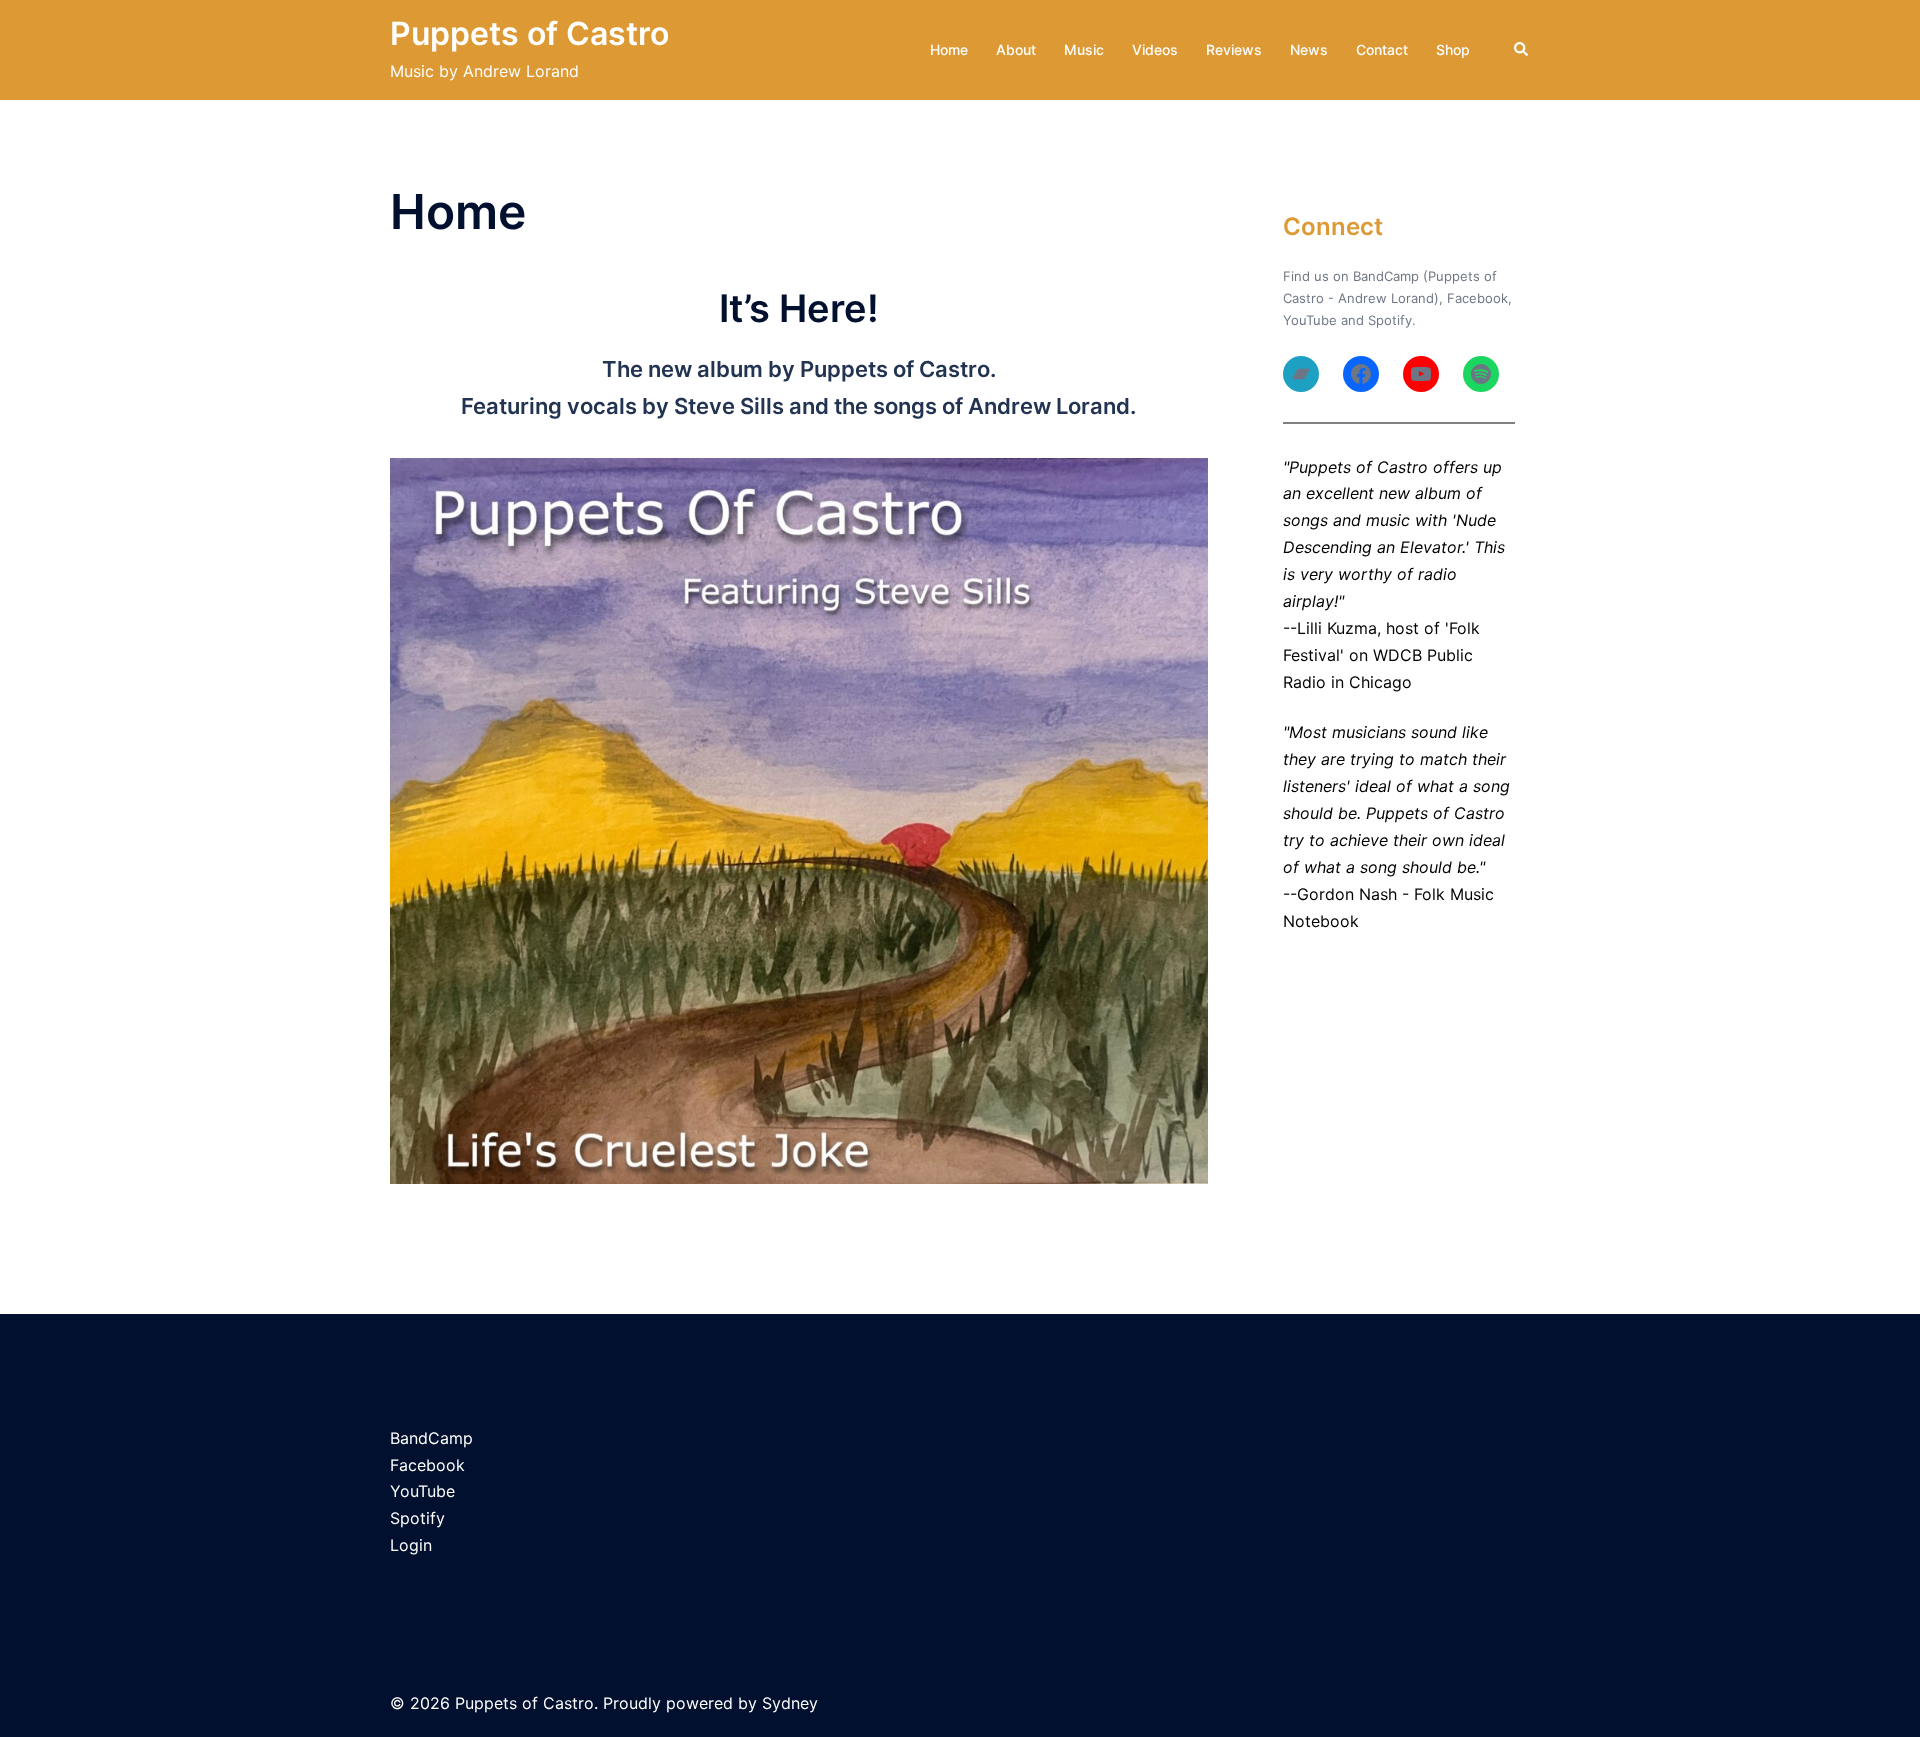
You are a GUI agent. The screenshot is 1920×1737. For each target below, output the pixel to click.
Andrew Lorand (1386, 298)
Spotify (1390, 320)
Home (949, 49)
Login (411, 1545)
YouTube (1310, 320)
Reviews (1234, 49)
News (1309, 49)
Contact (1382, 49)
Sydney (790, 1703)
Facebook (1477, 298)
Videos (1155, 49)
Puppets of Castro (529, 33)
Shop (1453, 49)
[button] (1522, 50)
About (1016, 49)
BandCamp (431, 1438)
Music (1084, 49)
